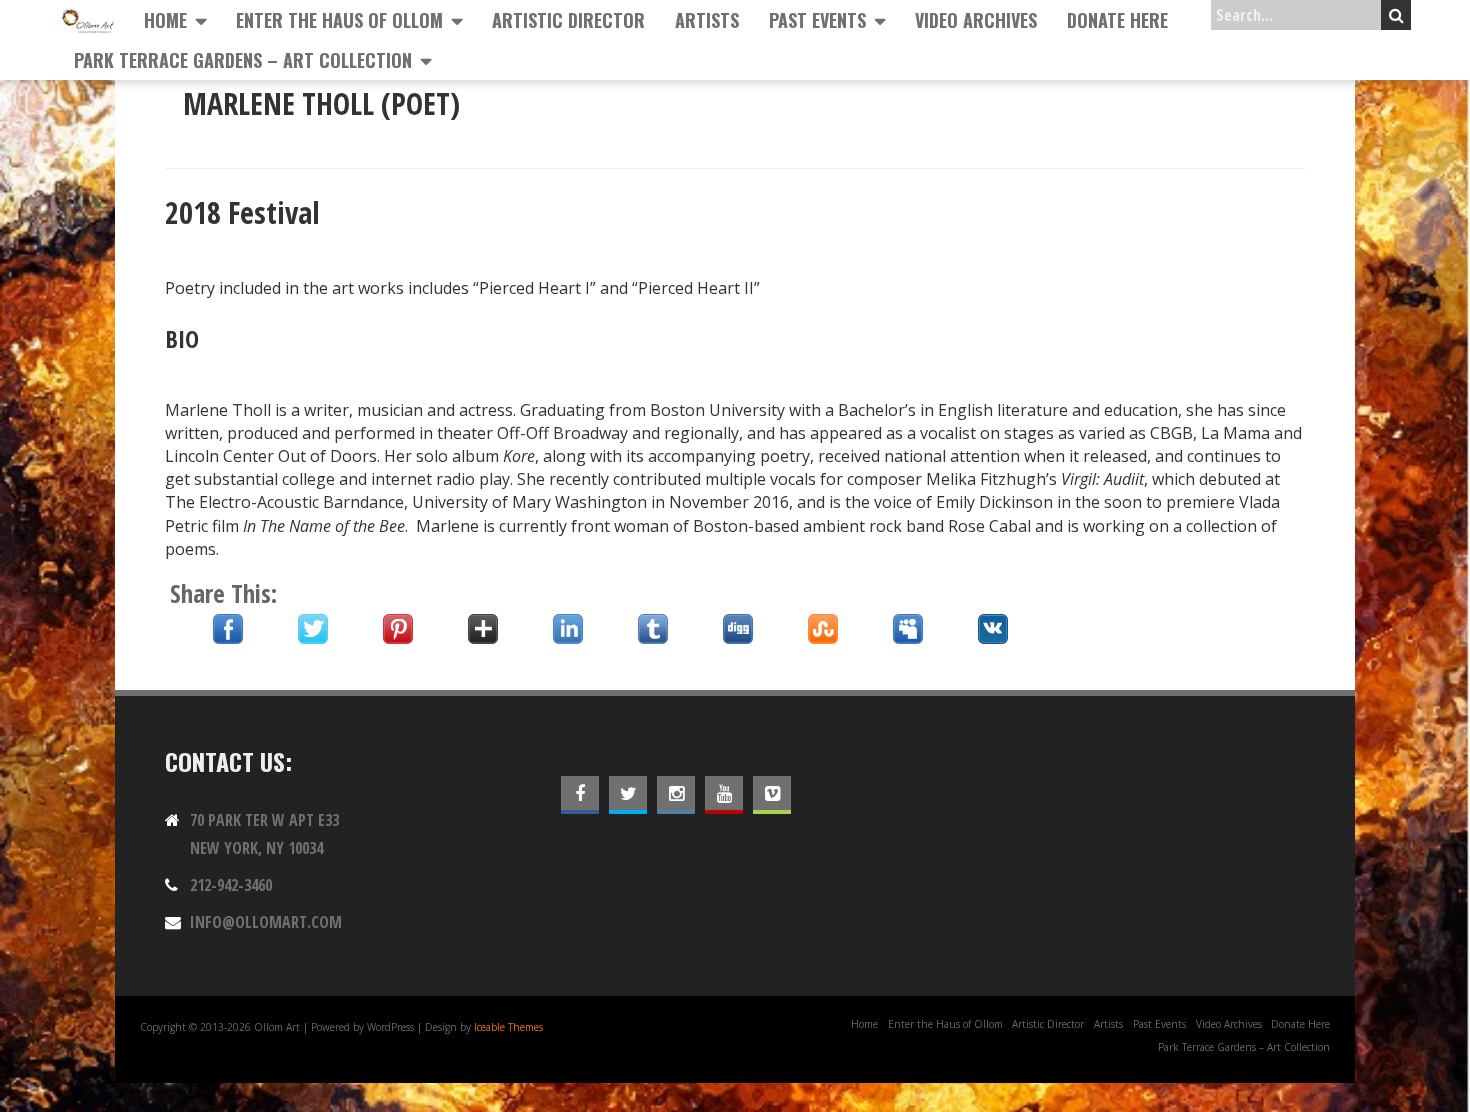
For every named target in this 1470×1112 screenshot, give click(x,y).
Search (1396, 15)
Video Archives (976, 20)
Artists (707, 20)
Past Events (817, 20)
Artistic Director (568, 20)
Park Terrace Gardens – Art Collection (243, 60)
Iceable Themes (508, 1027)
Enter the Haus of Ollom (339, 20)
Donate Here (1117, 20)
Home (165, 20)
